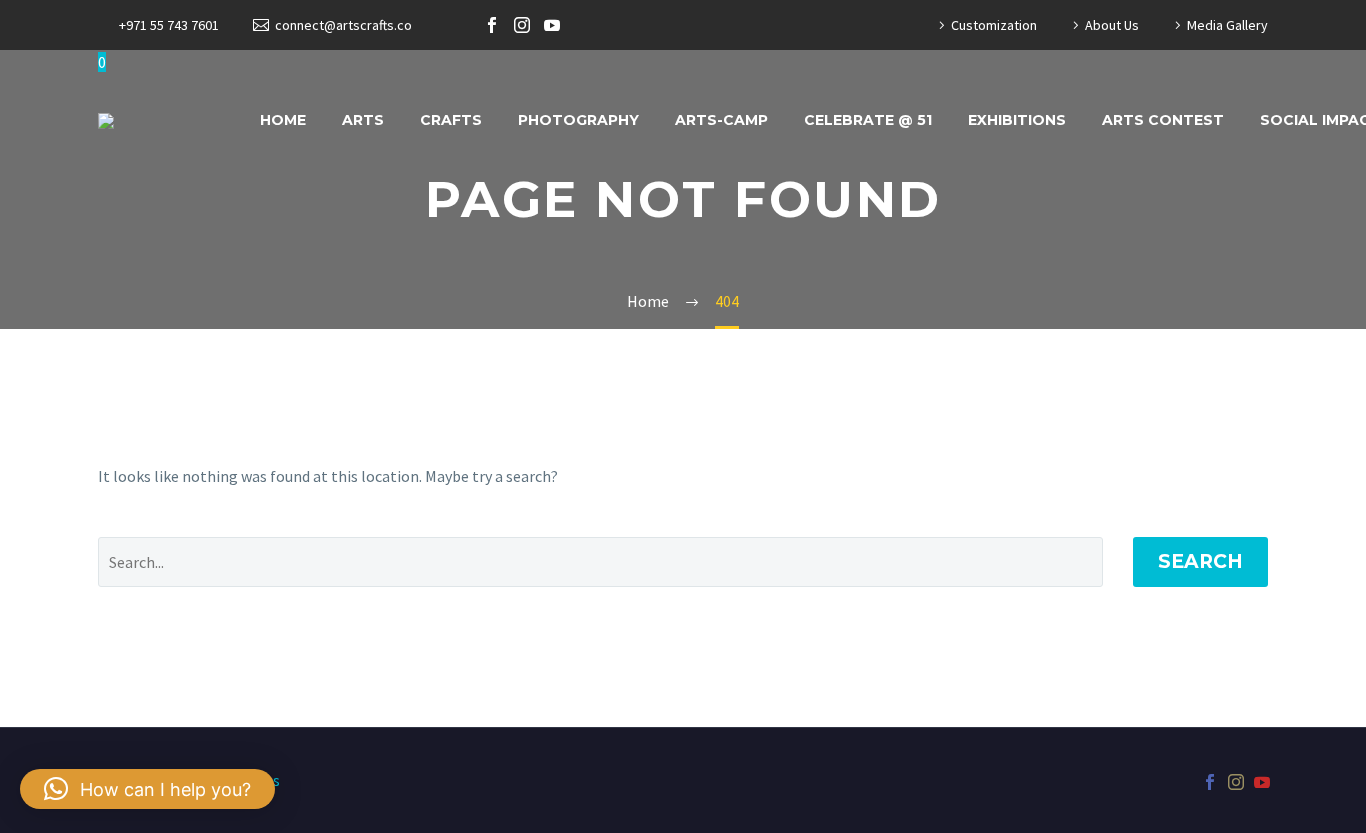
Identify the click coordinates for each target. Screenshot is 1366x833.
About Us (1112, 25)
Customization (994, 25)
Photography (578, 120)
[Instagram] (522, 25)
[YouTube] (552, 25)
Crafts (451, 120)
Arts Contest (1163, 120)
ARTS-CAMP (721, 120)
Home (283, 120)
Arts (363, 120)
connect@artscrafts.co (343, 25)
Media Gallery (1227, 25)
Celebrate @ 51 (868, 120)
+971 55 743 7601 (169, 25)
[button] (147, 789)
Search (1200, 561)
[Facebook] (492, 25)
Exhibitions (1017, 120)
